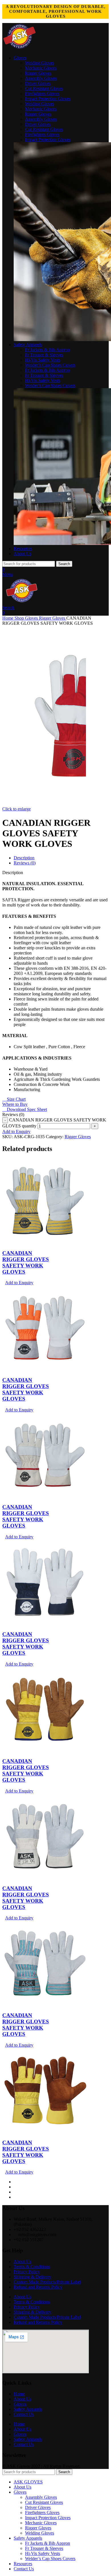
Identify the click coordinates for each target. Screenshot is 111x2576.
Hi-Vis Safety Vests (43, 360)
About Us (22, 2261)
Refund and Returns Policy (38, 2287)
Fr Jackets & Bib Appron (48, 350)
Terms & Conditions (32, 2267)
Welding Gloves (40, 63)
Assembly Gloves (41, 78)
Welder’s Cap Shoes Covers (50, 365)
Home (8, 618)
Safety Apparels (28, 2409)
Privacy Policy (27, 2272)
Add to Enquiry (16, 1132)
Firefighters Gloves (42, 94)
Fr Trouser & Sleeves (44, 355)
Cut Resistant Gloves (44, 88)
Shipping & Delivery (32, 2277)
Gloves (32, 618)
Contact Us (24, 2414)
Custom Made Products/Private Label (47, 2282)
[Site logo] (20, 48)
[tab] (24, 858)
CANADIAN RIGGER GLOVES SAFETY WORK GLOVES (26, 1262)
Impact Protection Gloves (48, 99)
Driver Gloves (38, 83)
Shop (20, 618)
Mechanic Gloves (41, 68)
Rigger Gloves (38, 73)
